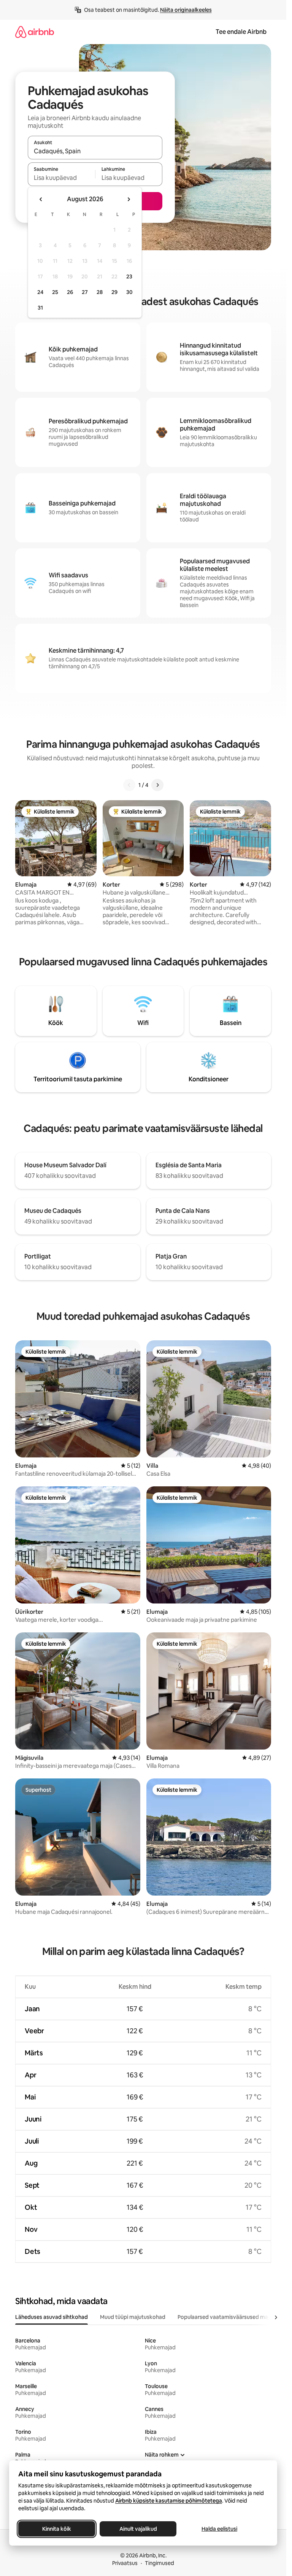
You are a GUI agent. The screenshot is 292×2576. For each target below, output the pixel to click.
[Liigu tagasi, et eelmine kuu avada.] (41, 199)
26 (70, 292)
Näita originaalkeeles (186, 10)
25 (55, 292)
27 (85, 292)
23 (129, 277)
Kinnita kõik (57, 2529)
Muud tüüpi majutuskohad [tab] (133, 2317)
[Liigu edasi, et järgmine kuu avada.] (129, 199)
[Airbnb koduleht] (35, 32)
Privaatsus (125, 2563)
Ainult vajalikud (138, 2529)
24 (40, 292)
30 (129, 292)
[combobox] (95, 151)
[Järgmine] (157, 785)
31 (40, 308)
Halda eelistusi (219, 2529)
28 (100, 292)
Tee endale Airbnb (241, 32)
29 (114, 292)
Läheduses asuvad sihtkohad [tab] (52, 2317)
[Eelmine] (129, 785)
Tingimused (159, 2563)
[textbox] (61, 178)
